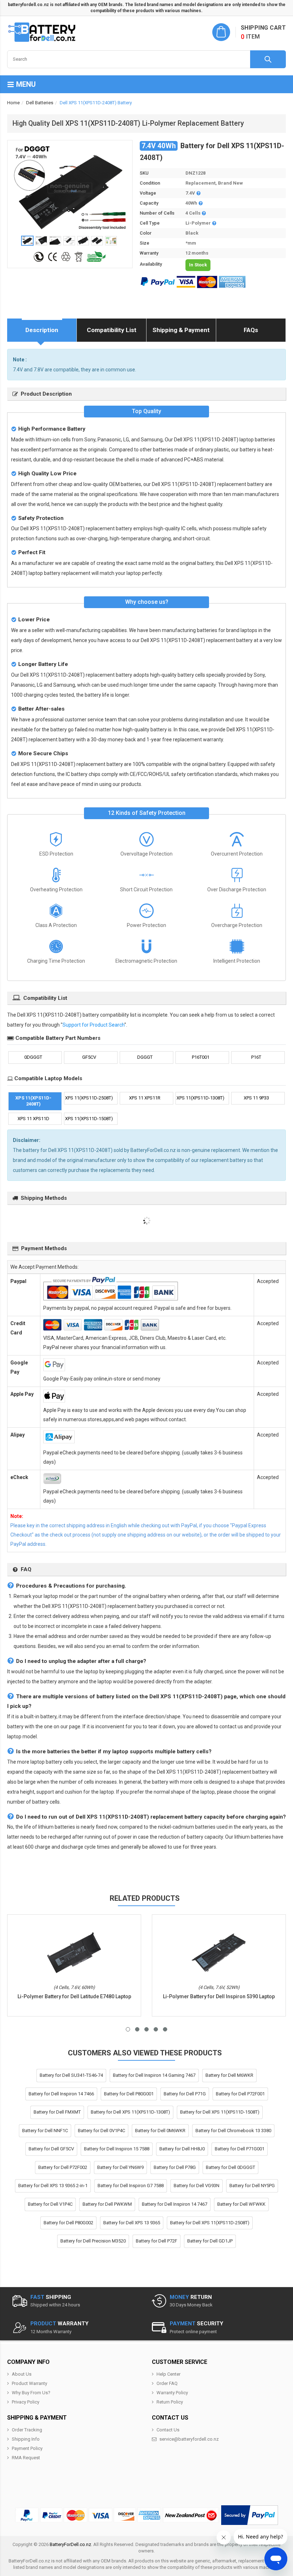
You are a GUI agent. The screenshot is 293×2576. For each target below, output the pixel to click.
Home (13, 103)
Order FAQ (167, 2383)
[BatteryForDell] (43, 32)
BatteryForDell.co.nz (70, 2544)
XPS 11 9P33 (256, 1098)
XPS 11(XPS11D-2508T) (89, 1098)
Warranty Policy (172, 2393)
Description (42, 330)
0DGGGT (33, 1057)
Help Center (168, 2374)
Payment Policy (27, 2448)
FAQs (251, 330)
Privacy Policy (26, 2402)
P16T (256, 1057)
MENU (25, 84)
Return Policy (170, 2402)
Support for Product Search (93, 1025)
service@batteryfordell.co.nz (189, 2439)
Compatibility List (112, 330)
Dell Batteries (40, 103)
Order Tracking (27, 2430)
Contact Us (168, 2430)
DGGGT (145, 1057)
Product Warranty (29, 2383)
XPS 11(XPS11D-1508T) (89, 1119)
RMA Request (26, 2458)
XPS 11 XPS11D (33, 1119)
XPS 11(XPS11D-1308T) (200, 1098)
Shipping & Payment (181, 330)
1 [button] (128, 2029)
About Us (22, 2374)
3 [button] (146, 2029)
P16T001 (201, 1057)
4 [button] (156, 2029)
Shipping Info (26, 2439)
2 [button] (137, 2029)
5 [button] (165, 2029)
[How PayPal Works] (250, 2515)
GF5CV (89, 1057)
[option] (70, 188)
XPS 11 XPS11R (145, 1098)
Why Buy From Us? (31, 2393)
